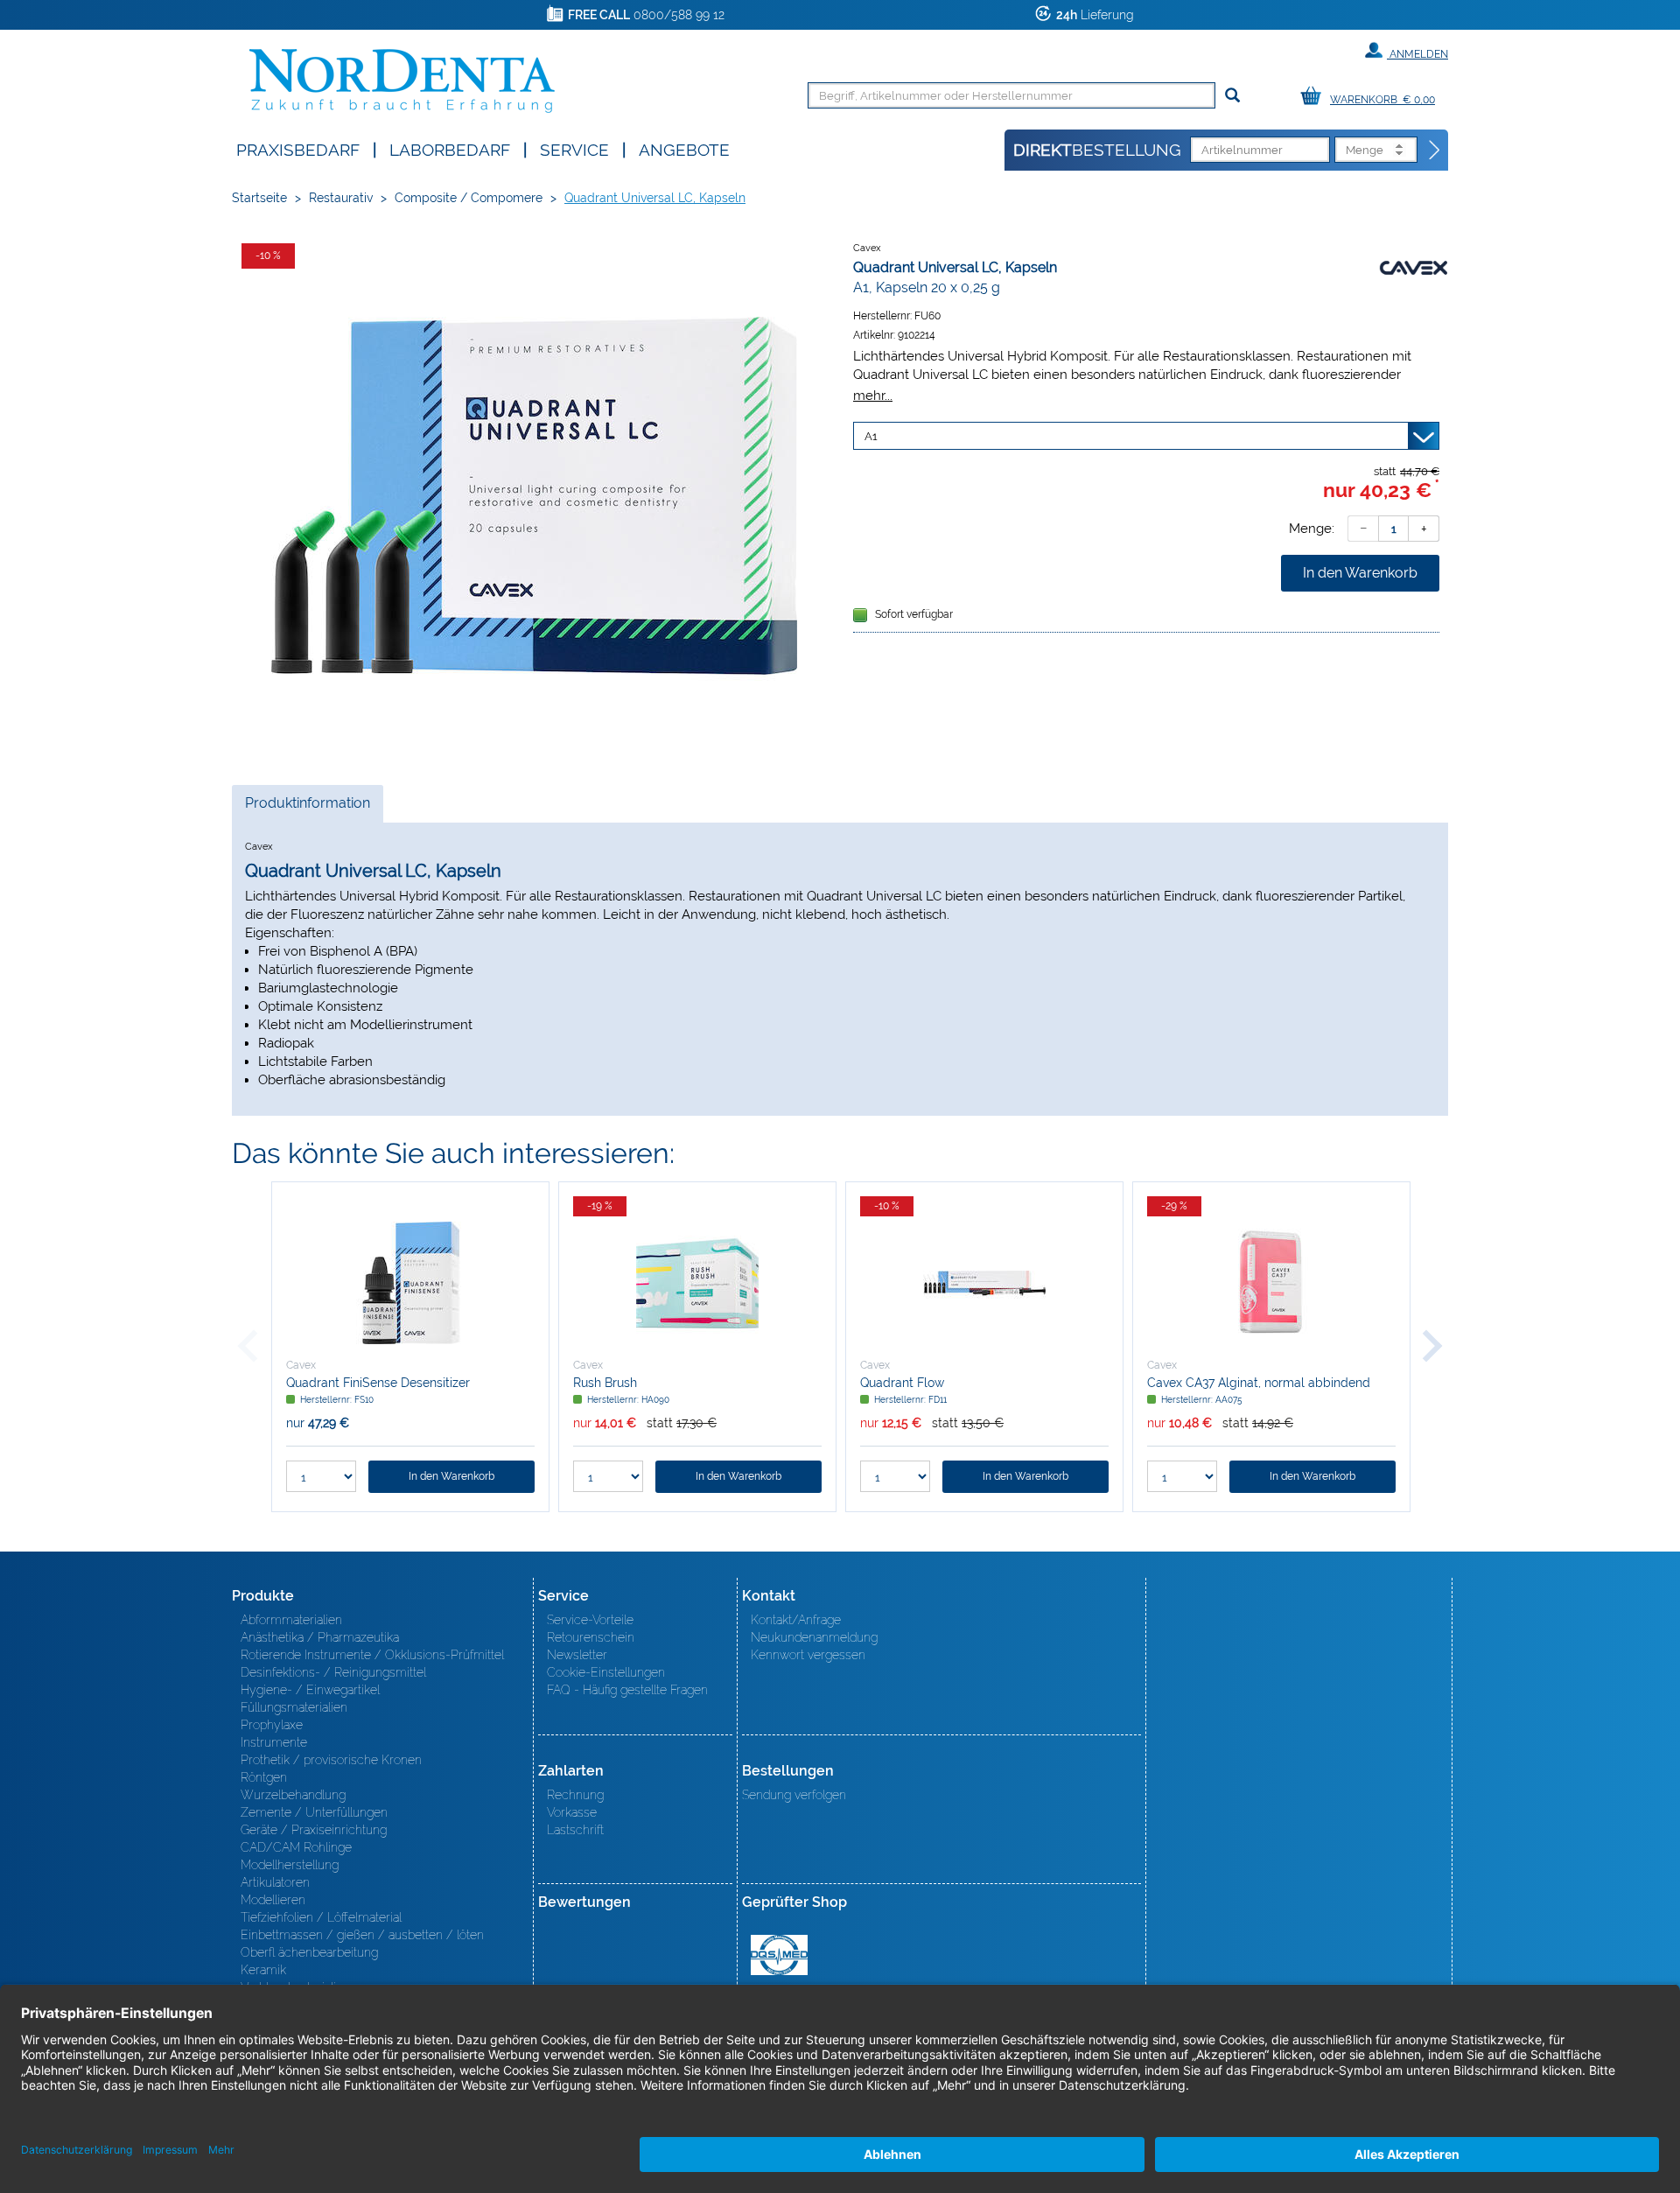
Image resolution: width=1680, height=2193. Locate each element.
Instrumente (274, 1742)
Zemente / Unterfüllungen (314, 1812)
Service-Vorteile (590, 1620)
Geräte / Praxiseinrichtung (314, 1830)
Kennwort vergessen (808, 1655)
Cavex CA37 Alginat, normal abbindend (1259, 1383)
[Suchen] (1232, 96)
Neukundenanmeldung (814, 1637)
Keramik (263, 1970)
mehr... (873, 395)
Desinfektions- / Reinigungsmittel (333, 1672)
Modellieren (273, 1900)
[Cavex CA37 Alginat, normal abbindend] (1271, 1283)
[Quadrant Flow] (984, 1283)
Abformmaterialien (291, 1620)
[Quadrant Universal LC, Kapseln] (534, 496)
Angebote (684, 148)
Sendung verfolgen (794, 1795)
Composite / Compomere (469, 198)
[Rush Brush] (697, 1283)
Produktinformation (307, 808)
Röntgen (264, 1777)
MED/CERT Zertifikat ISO (779, 1955)
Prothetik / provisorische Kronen (331, 1760)
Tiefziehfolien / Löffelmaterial (321, 1917)
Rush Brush (605, 1383)
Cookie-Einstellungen (606, 1672)
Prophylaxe (272, 1725)
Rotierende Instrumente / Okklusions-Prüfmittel (372, 1655)
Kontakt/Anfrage (796, 1620)
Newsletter (577, 1655)
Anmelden (1417, 54)
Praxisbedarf (298, 148)
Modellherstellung (290, 1865)
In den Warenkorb (1360, 573)
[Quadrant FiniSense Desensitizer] (410, 1283)
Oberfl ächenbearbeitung (309, 1952)
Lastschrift (575, 1830)
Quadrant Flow (902, 1383)
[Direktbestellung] (1435, 151)
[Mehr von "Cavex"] (1413, 267)
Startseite (259, 198)
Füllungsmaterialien (294, 1707)
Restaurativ (341, 198)
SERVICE (574, 148)
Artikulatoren (275, 1882)
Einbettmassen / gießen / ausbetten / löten (362, 1935)
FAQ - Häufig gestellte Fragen (627, 1690)
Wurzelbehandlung (293, 1795)
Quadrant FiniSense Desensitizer (378, 1383)
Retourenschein (591, 1637)
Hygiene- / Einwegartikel (310, 1690)
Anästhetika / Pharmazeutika (320, 1637)
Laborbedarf (450, 148)
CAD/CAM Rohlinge (296, 1847)
